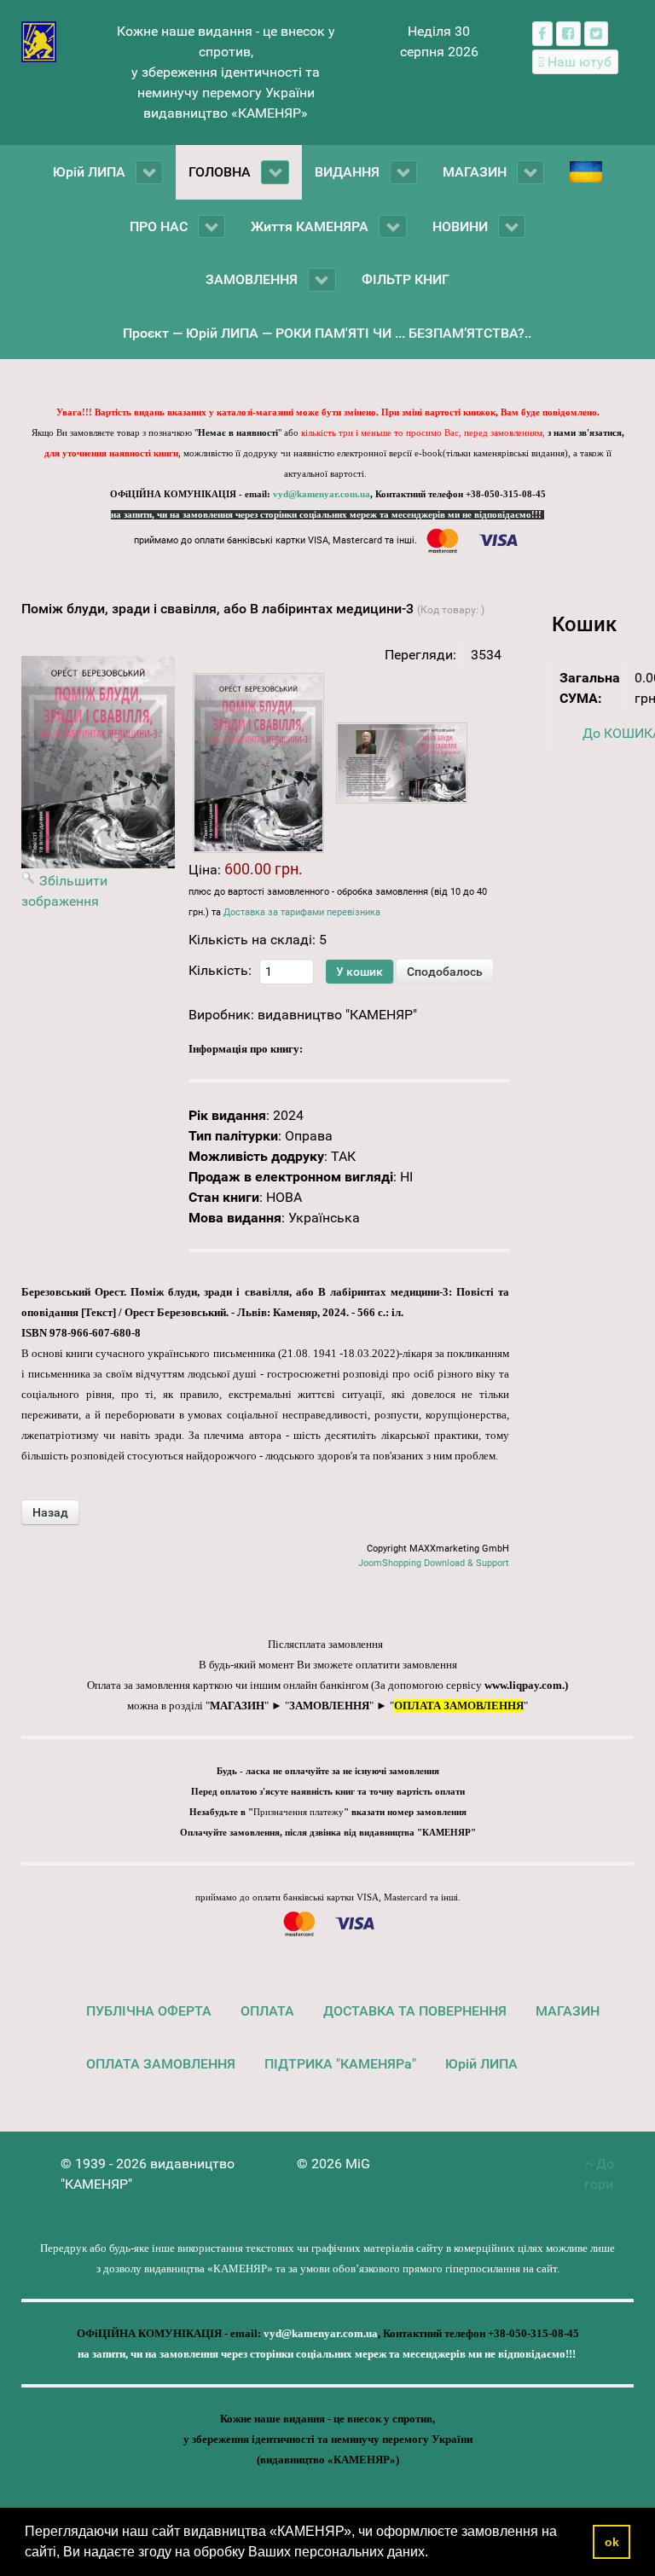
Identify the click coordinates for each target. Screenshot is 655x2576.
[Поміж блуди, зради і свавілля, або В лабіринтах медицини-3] (258, 763)
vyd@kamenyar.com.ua (322, 494)
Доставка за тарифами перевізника (302, 912)
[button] (434, 2554)
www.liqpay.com (523, 1685)
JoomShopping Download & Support (434, 1563)
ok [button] (612, 2542)
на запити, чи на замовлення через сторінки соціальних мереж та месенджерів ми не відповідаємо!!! (327, 515)
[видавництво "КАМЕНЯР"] (39, 41)
